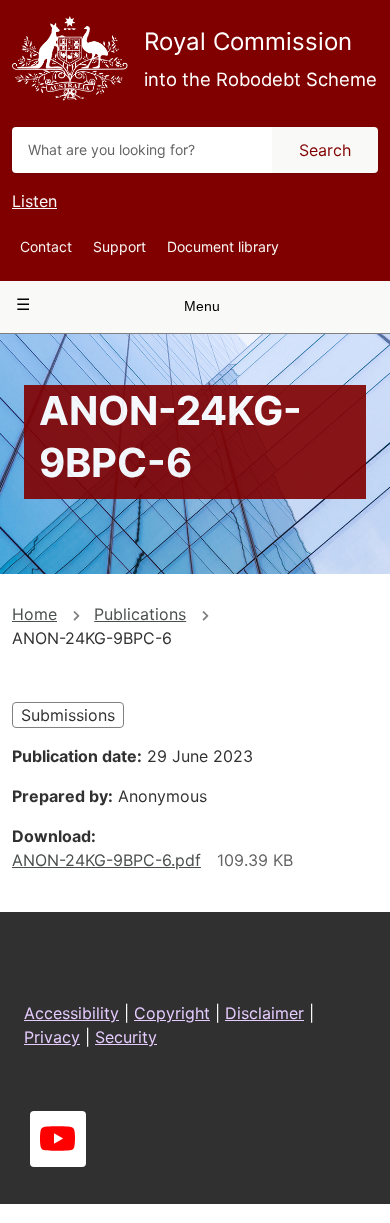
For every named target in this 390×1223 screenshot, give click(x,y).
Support (119, 246)
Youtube (58, 1139)
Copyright (172, 1013)
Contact (46, 246)
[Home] (70, 58)
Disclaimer (264, 1013)
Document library (223, 246)
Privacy (52, 1037)
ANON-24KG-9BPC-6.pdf (106, 860)
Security (126, 1037)
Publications (140, 614)
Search (325, 150)
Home (34, 614)
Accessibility (71, 1013)
